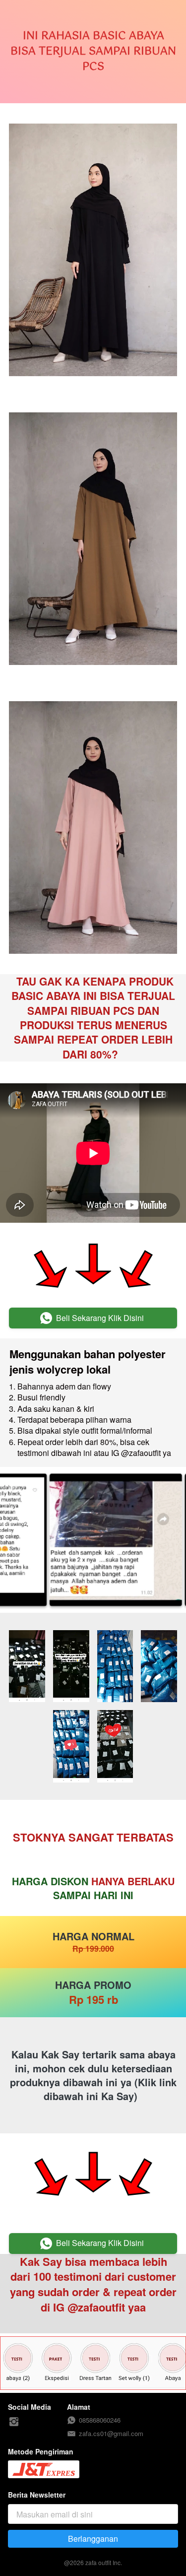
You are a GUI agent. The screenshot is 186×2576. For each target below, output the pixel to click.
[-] (14, 2422)
